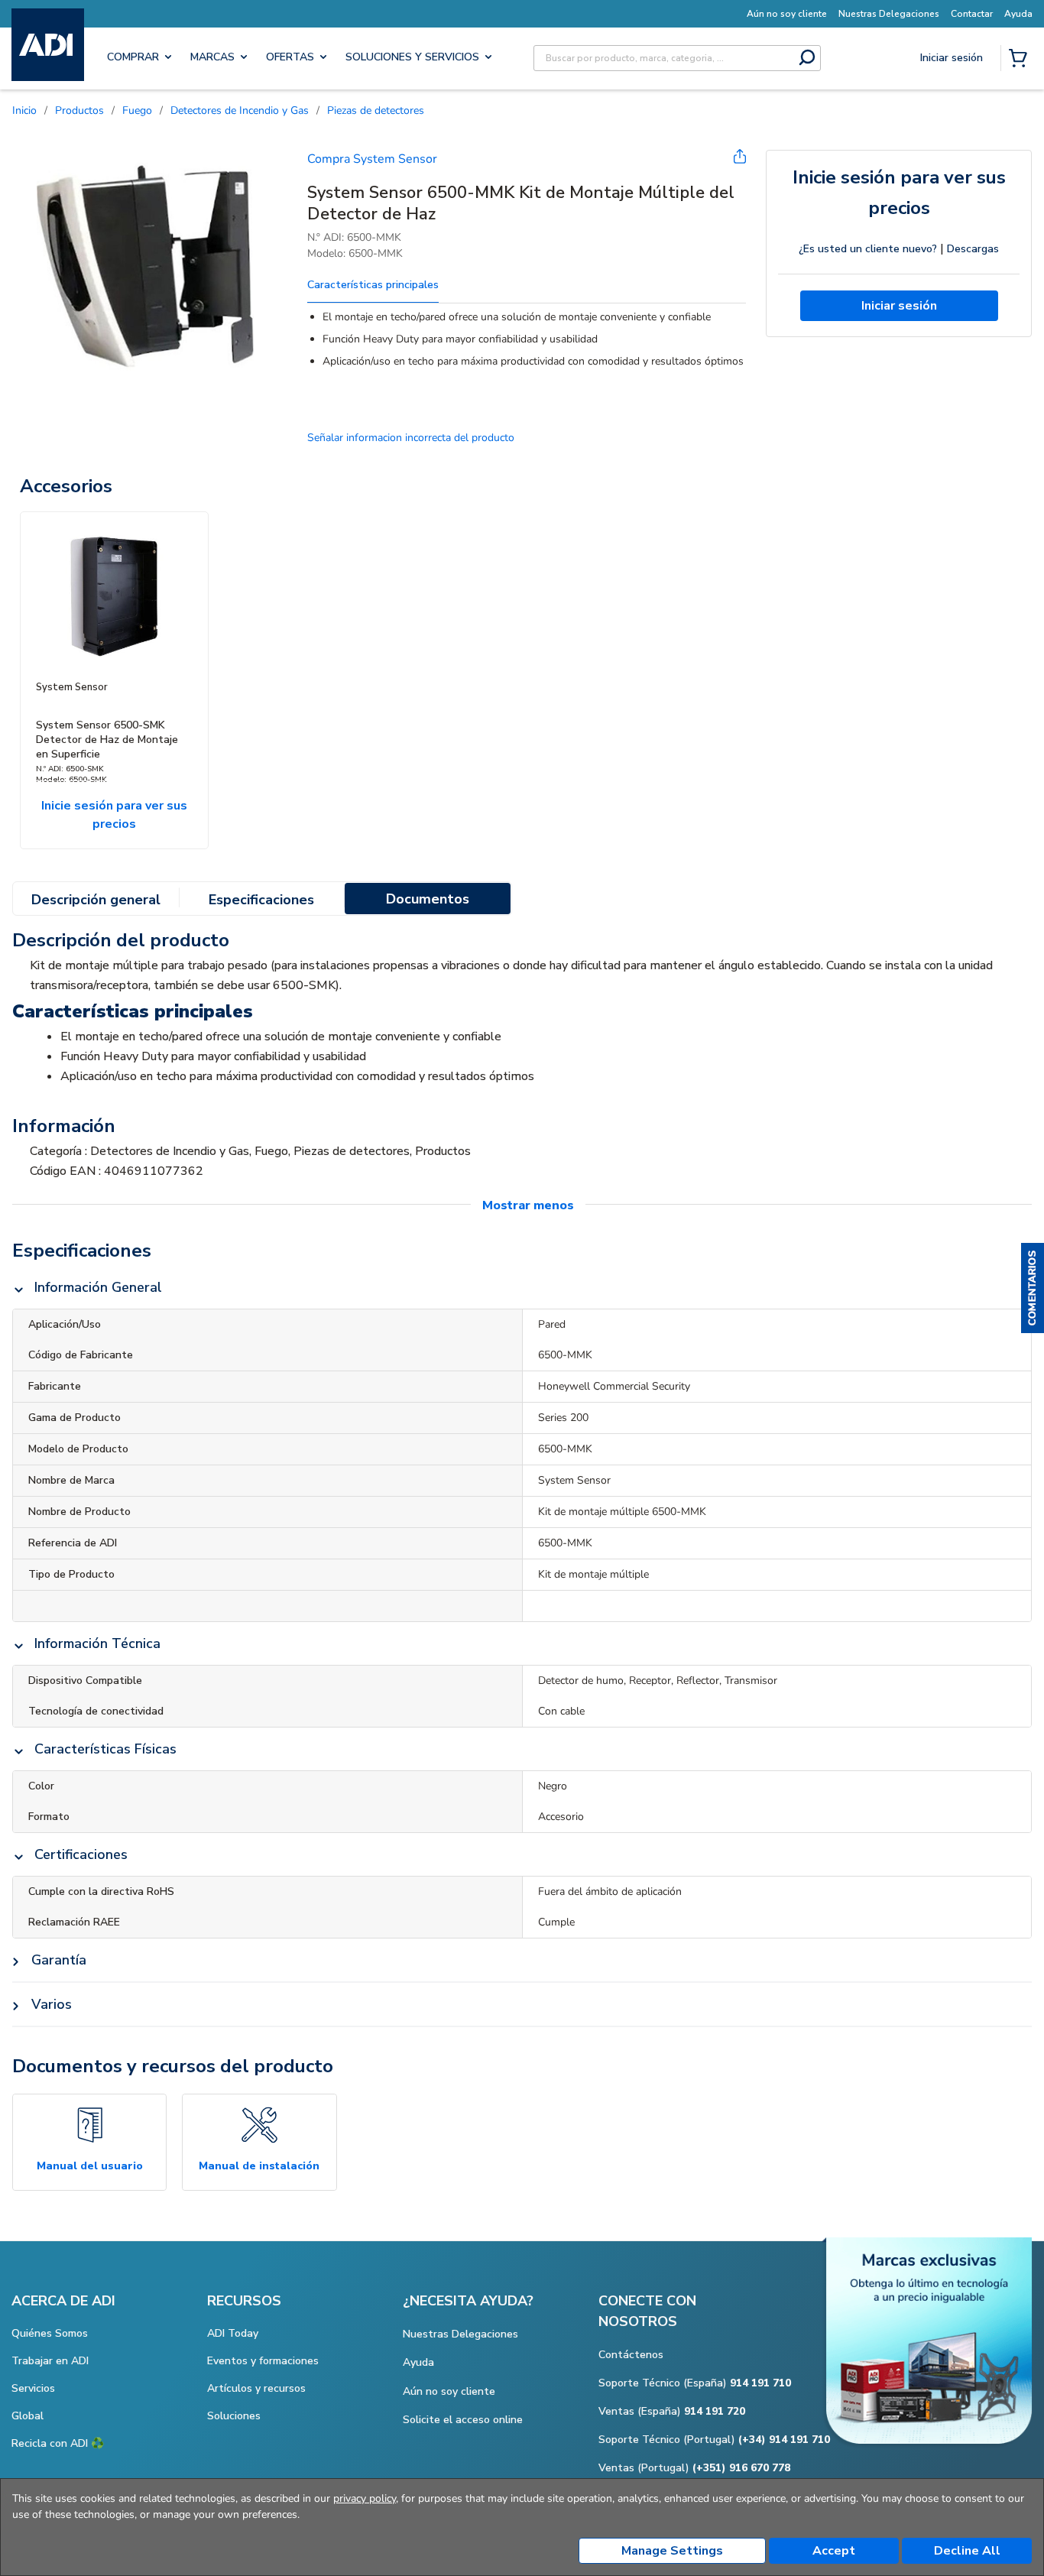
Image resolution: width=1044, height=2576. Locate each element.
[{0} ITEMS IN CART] (1021, 60)
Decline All (967, 2551)
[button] (1033, 1288)
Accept (834, 2551)
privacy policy (365, 2498)
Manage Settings (672, 2551)
